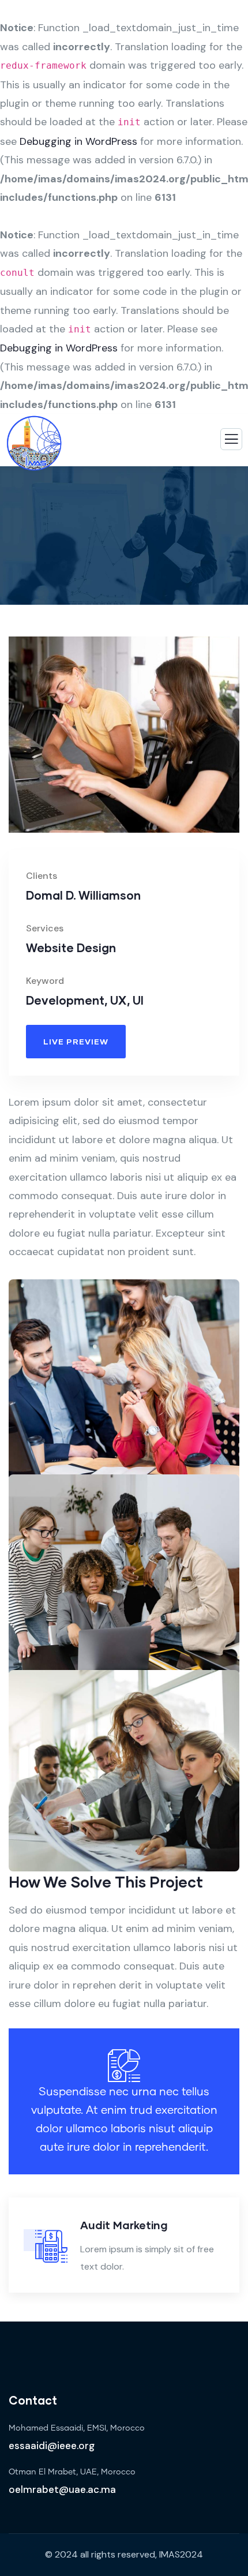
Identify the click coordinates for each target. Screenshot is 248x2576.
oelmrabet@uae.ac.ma (62, 2489)
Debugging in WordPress (78, 141)
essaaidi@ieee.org (52, 2446)
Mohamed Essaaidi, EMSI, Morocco (77, 2428)
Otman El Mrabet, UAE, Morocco (72, 2472)
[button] (234, 743)
